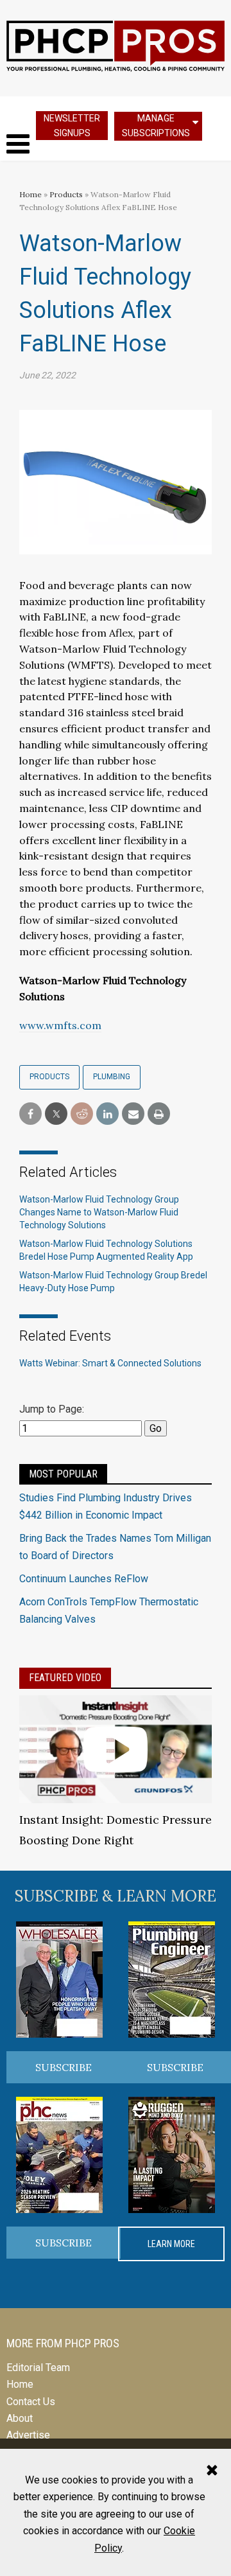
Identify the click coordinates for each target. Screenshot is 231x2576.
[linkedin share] (107, 1114)
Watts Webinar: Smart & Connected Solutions (110, 1363)
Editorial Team (38, 2368)
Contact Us (31, 2402)
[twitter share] (56, 1114)
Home (30, 194)
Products (66, 194)
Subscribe (64, 2067)
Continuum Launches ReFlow (84, 1579)
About (20, 2418)
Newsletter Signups (72, 126)
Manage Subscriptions (156, 126)
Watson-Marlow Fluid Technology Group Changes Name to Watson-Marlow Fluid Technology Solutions (99, 1212)
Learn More (171, 2244)
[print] (159, 1114)
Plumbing (112, 1077)
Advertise (28, 2435)
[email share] (133, 1114)
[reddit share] (82, 1114)
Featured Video (65, 1678)
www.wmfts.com (60, 1025)
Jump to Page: (52, 1409)
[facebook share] (30, 1114)
